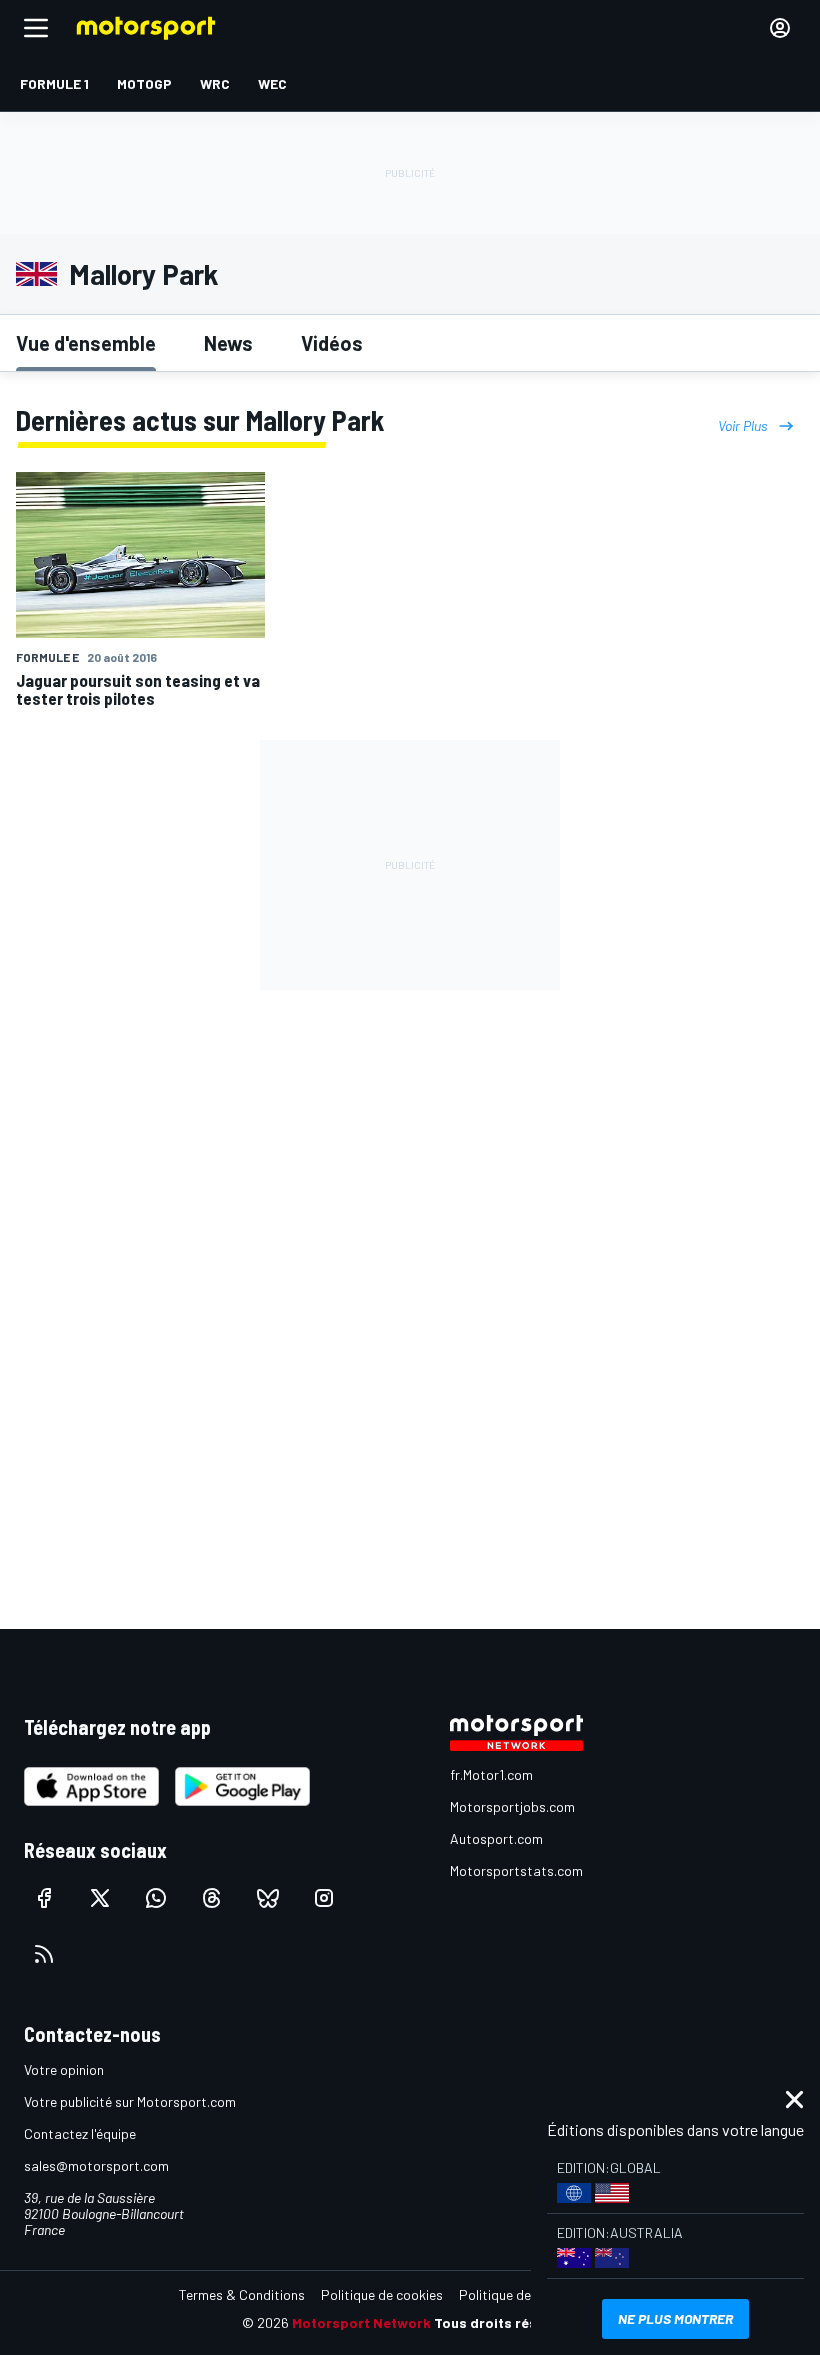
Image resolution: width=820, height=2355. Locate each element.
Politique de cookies (382, 2294)
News (228, 343)
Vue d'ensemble (86, 343)
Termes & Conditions (242, 2294)
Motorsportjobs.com (512, 1806)
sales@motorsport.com (96, 2165)
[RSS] (44, 1954)
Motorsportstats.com (516, 1870)
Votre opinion (64, 2069)
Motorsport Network (361, 2322)
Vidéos (332, 343)
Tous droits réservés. (506, 2322)
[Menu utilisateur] (780, 28)
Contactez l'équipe (80, 2133)
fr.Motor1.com (491, 1774)
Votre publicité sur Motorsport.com (130, 2101)
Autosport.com (496, 1838)
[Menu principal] (36, 28)
